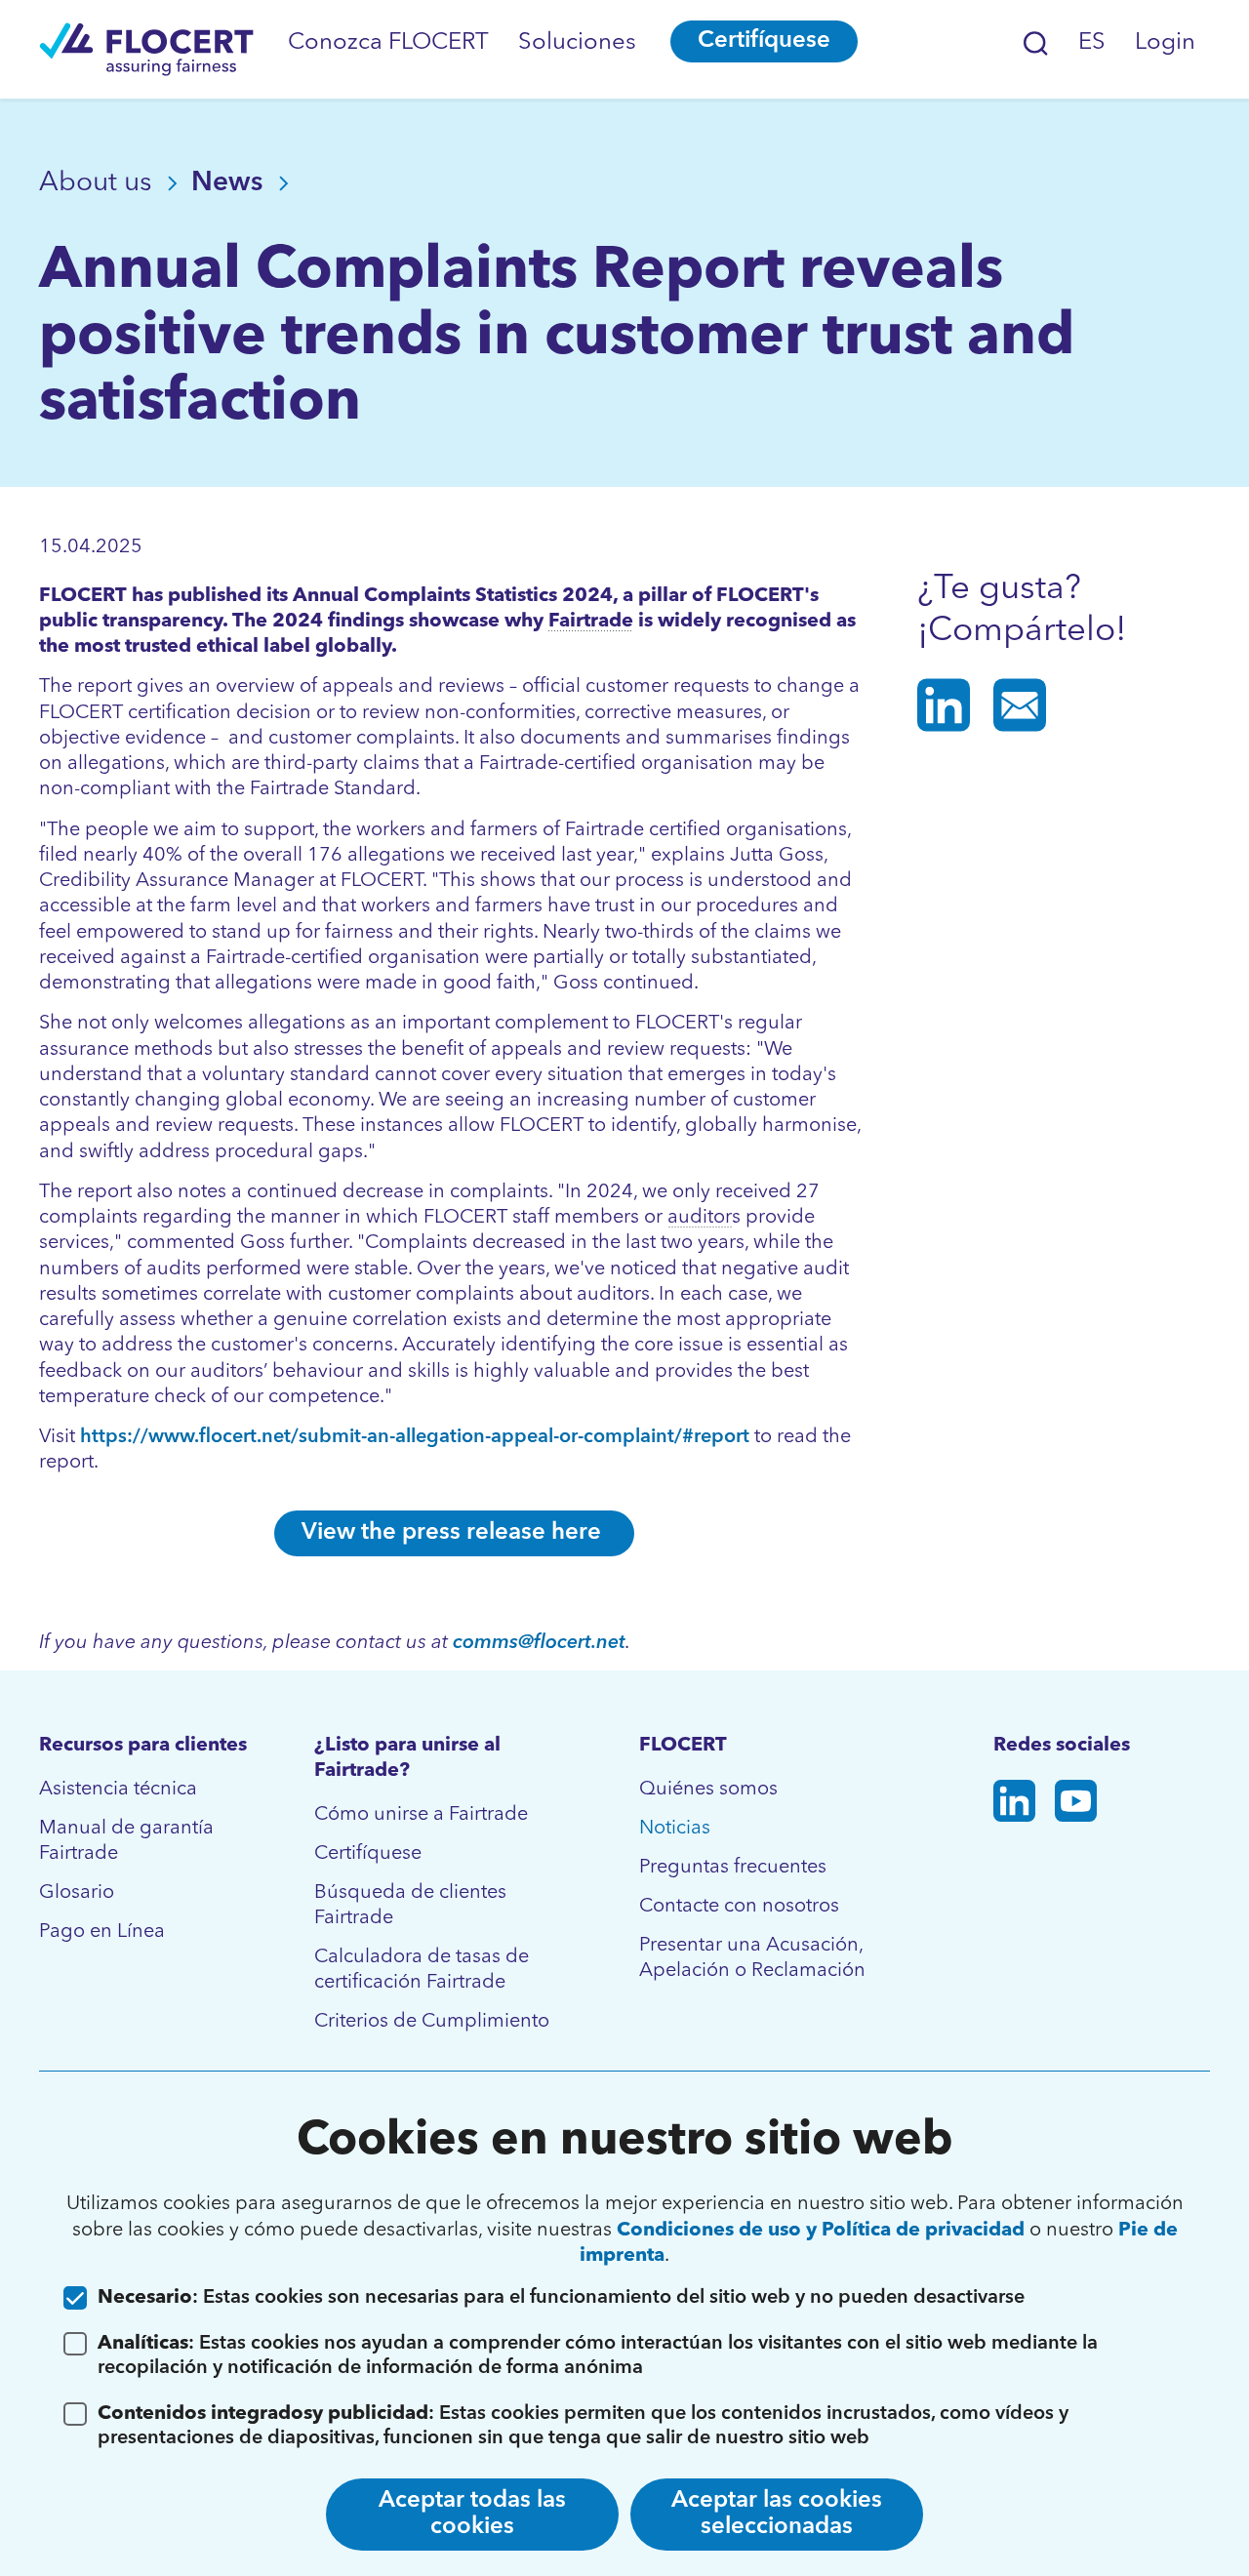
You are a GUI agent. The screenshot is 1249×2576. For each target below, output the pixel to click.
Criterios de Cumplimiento (432, 2022)
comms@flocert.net (539, 1643)
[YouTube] (1076, 1805)
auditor (700, 1218)
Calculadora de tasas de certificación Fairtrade (422, 1970)
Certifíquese (764, 41)
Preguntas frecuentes (733, 1868)
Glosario (77, 1893)
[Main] (146, 49)
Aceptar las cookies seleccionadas (777, 2514)
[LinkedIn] (1014, 1805)
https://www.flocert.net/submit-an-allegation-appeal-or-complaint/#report (415, 1437)
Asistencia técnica (118, 1790)
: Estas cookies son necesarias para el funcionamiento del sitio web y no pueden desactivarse (561, 2298)
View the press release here (454, 1533)
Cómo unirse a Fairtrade (421, 1815)
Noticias (675, 1829)
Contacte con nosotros (739, 1907)
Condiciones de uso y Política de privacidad (821, 2231)
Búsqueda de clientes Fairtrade (410, 1906)
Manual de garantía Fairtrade (126, 1841)
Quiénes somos (708, 1790)
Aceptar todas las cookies (472, 2514)
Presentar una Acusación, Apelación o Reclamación (752, 1958)
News (230, 183)
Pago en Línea (102, 1932)
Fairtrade (591, 622)
